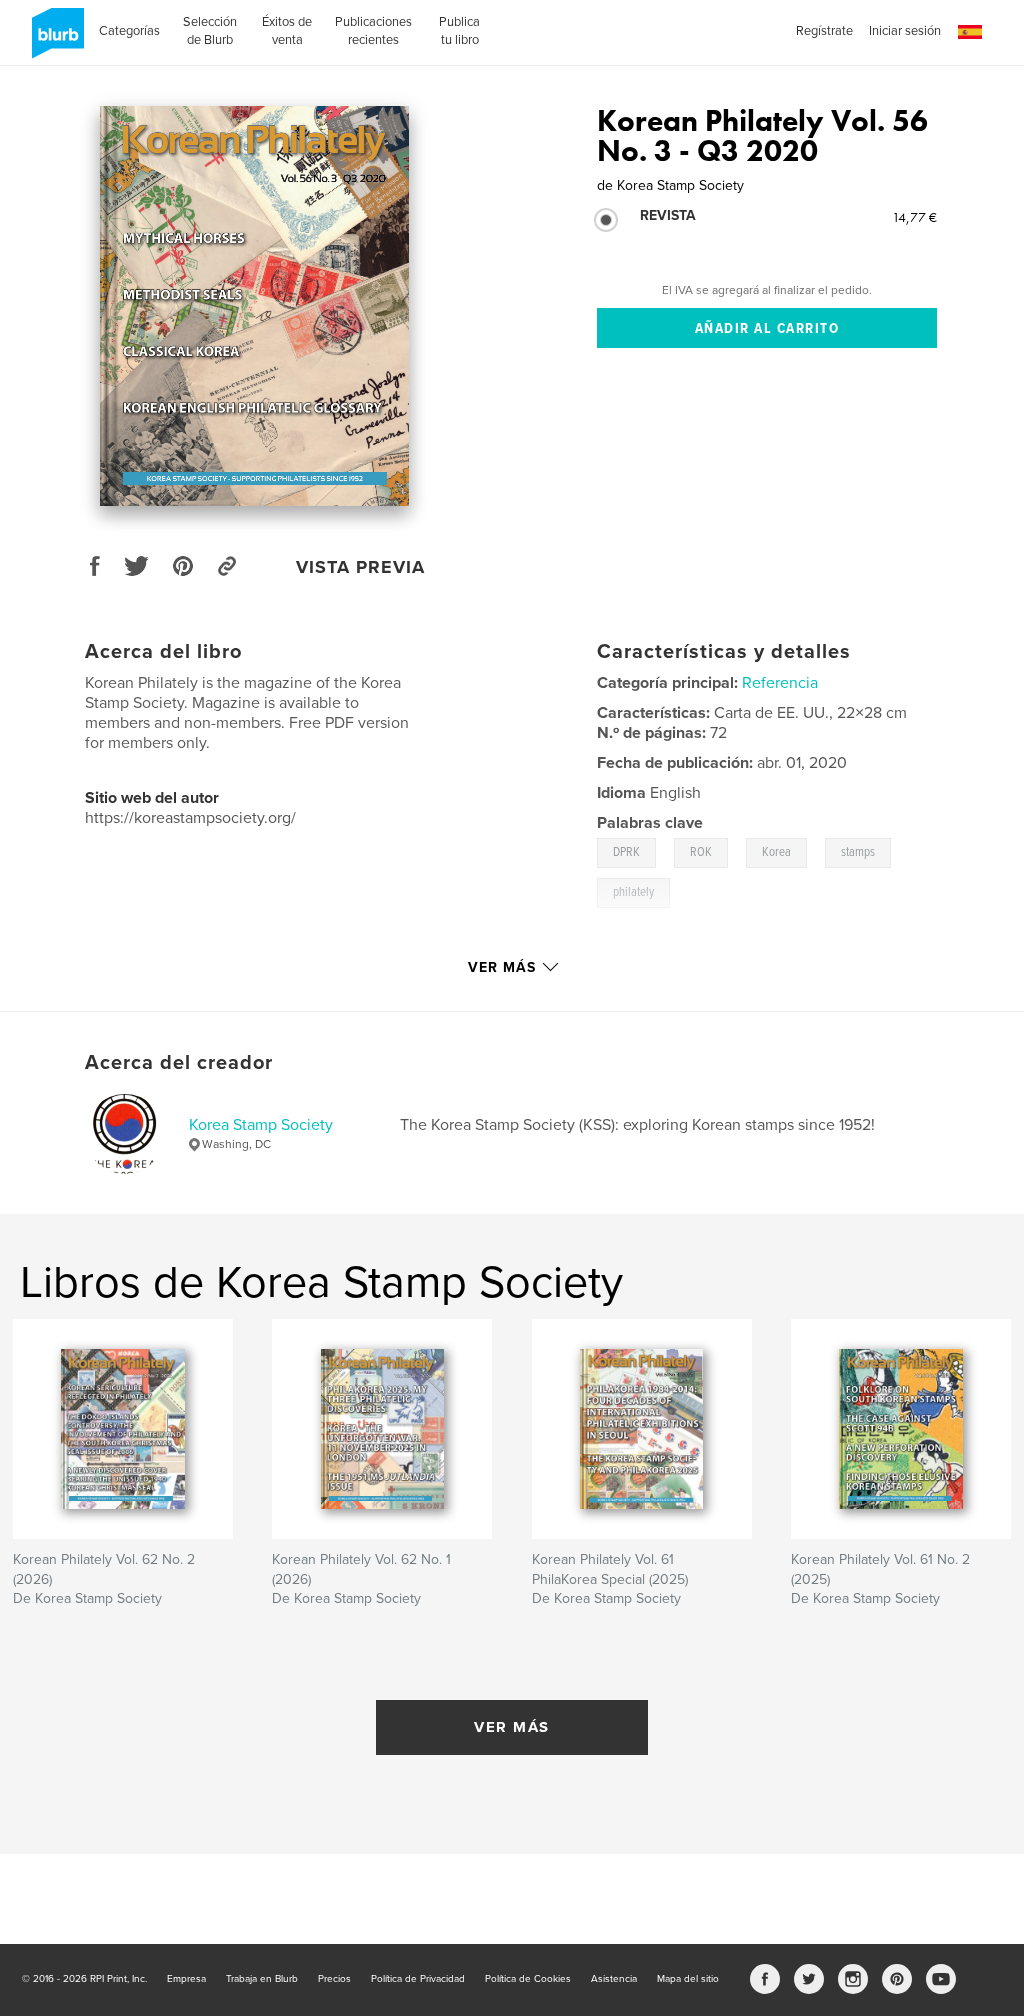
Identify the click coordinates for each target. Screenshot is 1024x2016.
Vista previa (360, 567)
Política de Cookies (528, 1979)
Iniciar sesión (905, 31)
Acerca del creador (179, 1063)
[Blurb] (54, 41)
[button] (970, 32)
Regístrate (824, 31)
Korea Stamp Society (261, 1125)
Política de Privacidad (418, 1979)
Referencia (780, 683)
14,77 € (914, 217)
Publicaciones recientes (373, 31)
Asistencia (614, 1979)
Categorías (129, 31)
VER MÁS (512, 1727)
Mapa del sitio (688, 1979)
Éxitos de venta (287, 31)
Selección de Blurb (210, 31)
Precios (334, 1979)
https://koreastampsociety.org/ (190, 818)
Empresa (186, 1979)
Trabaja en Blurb (262, 1979)
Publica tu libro (459, 31)
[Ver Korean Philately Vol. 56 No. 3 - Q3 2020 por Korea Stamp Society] (254, 306)
